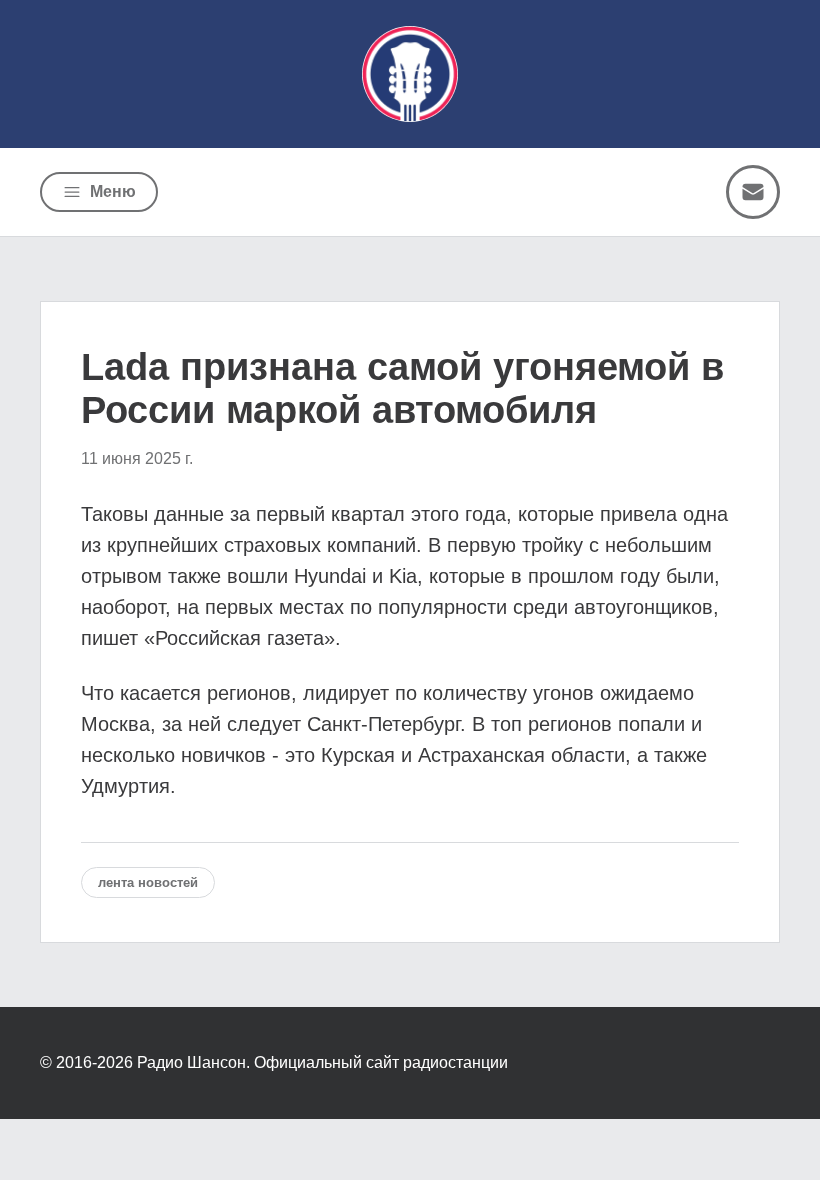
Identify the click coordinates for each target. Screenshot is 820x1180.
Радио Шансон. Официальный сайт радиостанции (322, 1062)
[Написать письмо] (753, 192)
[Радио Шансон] (410, 74)
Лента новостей (148, 882)
